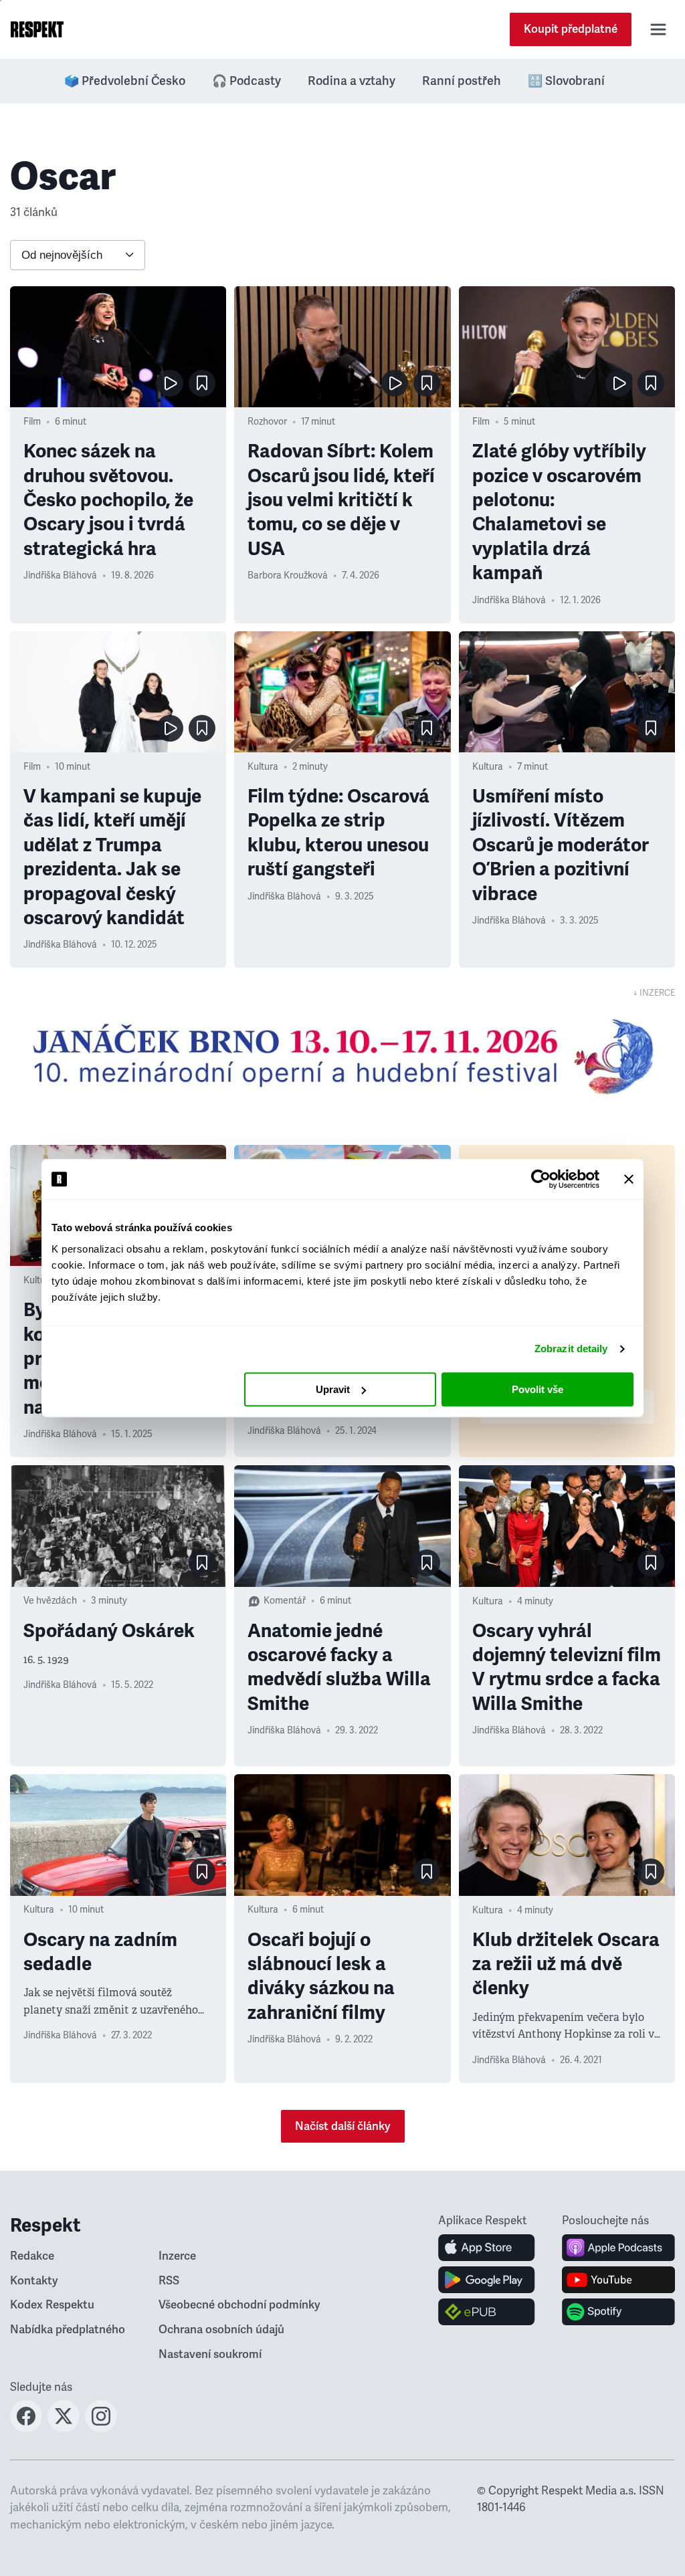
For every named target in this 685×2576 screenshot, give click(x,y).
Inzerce (177, 2256)
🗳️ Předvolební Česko (125, 81)
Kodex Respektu (52, 2305)
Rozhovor (267, 422)
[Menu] (658, 29)
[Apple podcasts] (618, 2248)
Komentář (285, 1601)
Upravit (333, 1389)
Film (32, 422)
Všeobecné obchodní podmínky (239, 2305)
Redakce (32, 2256)
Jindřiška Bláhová (60, 575)
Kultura (263, 767)
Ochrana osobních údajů (221, 2330)
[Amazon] (487, 2312)
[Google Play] (487, 2280)
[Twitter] (64, 2428)
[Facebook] (26, 2428)
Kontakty (34, 2281)
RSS (169, 2281)
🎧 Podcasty (247, 81)
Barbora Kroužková (288, 575)
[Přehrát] (170, 383)
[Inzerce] (342, 1056)
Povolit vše (537, 1389)
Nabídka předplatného (68, 2330)
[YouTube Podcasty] (618, 2280)
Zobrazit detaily (571, 1349)
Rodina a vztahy (352, 81)
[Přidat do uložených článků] (202, 383)
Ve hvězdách (50, 1601)
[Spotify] (618, 2312)
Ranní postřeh (462, 81)
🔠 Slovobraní (566, 81)
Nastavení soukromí (210, 2354)
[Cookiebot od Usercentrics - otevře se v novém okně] (541, 1179)
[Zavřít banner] (629, 1179)
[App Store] (487, 2248)
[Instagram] (101, 2428)
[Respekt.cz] (37, 29)
